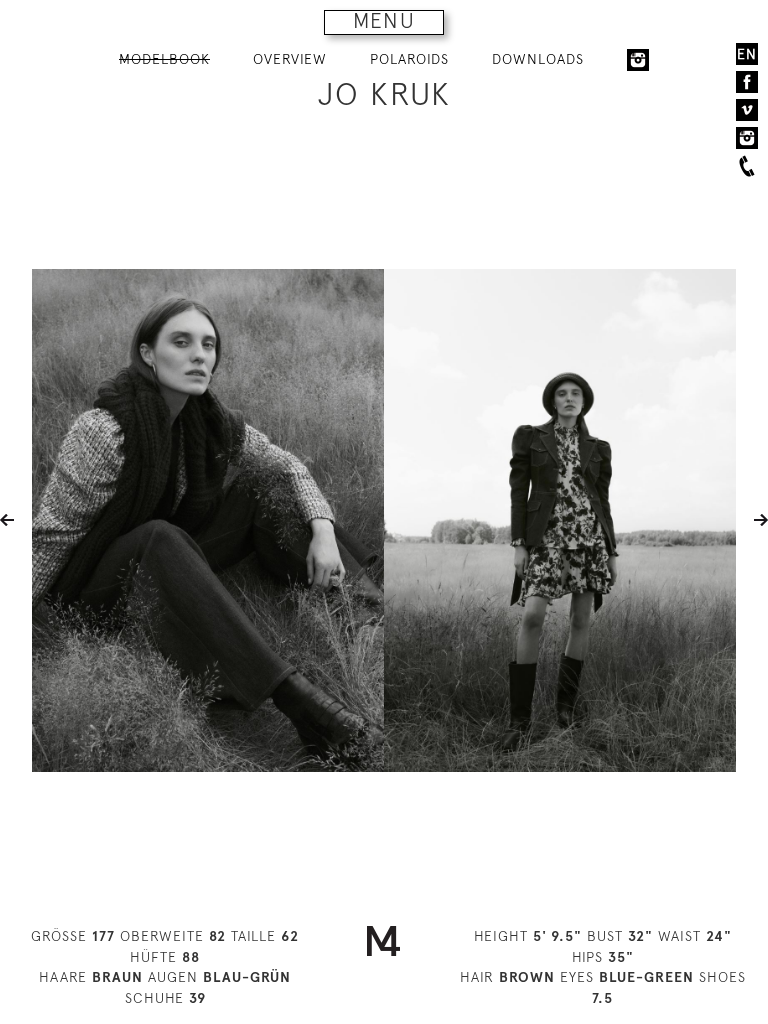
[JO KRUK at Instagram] (638, 60)
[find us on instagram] (747, 138)
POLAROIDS (409, 59)
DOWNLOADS (538, 59)
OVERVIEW (290, 59)
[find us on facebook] (747, 82)
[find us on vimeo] (747, 110)
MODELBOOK (164, 59)
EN (747, 54)
